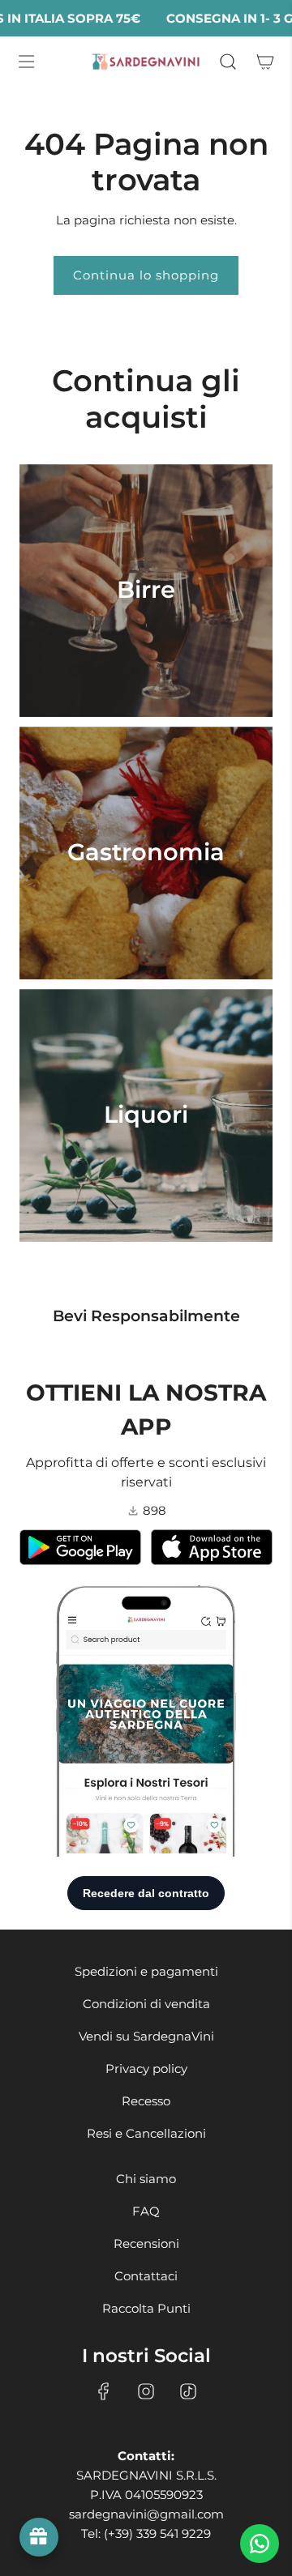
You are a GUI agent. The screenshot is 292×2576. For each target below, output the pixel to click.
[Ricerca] (228, 62)
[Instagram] (146, 2391)
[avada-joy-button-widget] (39, 2537)
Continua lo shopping (146, 275)
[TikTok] (188, 2391)
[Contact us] (260, 2544)
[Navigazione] (26, 62)
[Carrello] (264, 62)
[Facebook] (104, 2391)
